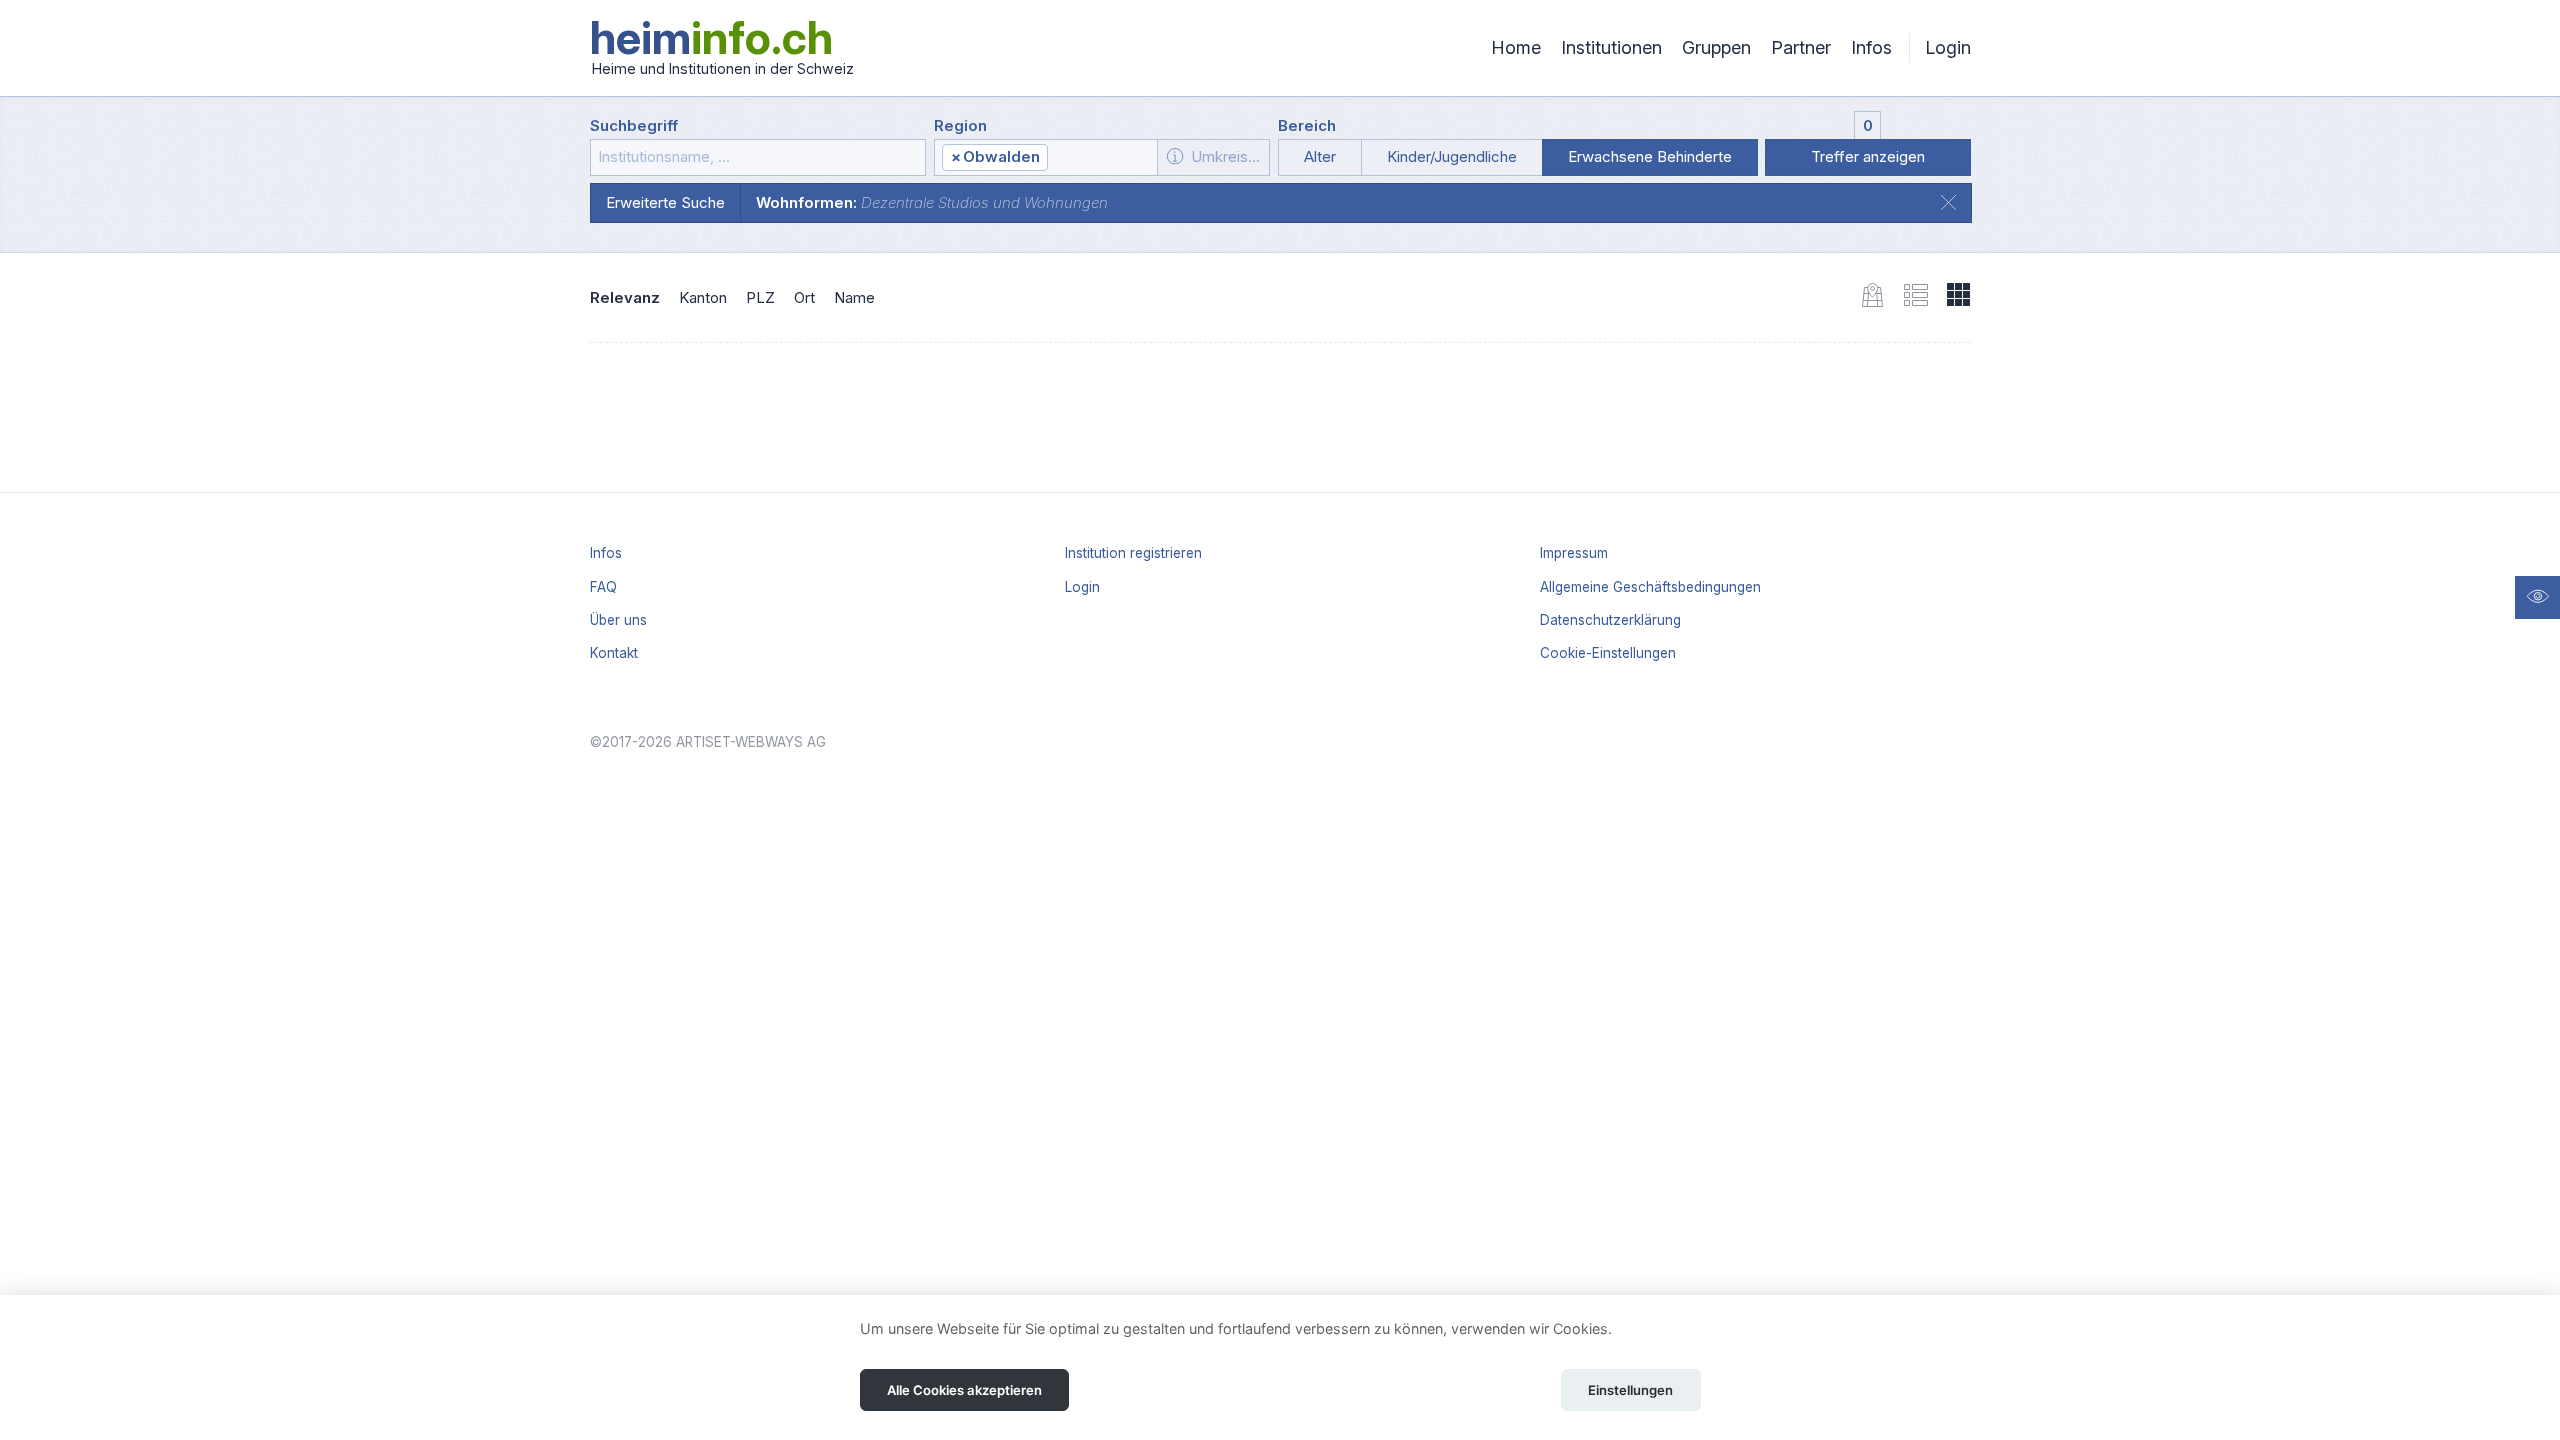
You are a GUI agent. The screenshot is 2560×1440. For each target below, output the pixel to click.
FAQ (603, 587)
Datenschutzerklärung (1610, 620)
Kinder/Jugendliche (1452, 156)
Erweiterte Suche (665, 202)
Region (960, 125)
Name (854, 297)
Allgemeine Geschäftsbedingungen (1650, 587)
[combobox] (1046, 157)
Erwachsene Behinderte (1650, 156)
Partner (1801, 47)
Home (1516, 47)
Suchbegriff (634, 125)
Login (1948, 47)
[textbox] (1101, 158)
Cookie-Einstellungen (1608, 653)
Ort (804, 297)
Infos (1871, 47)
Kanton (703, 297)
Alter (1320, 156)
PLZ (760, 297)
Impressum (1574, 553)
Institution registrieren (1133, 553)
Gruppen (1716, 47)
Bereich (1307, 125)
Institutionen (1611, 47)
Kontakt (614, 653)
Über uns (618, 620)
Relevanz (625, 297)
